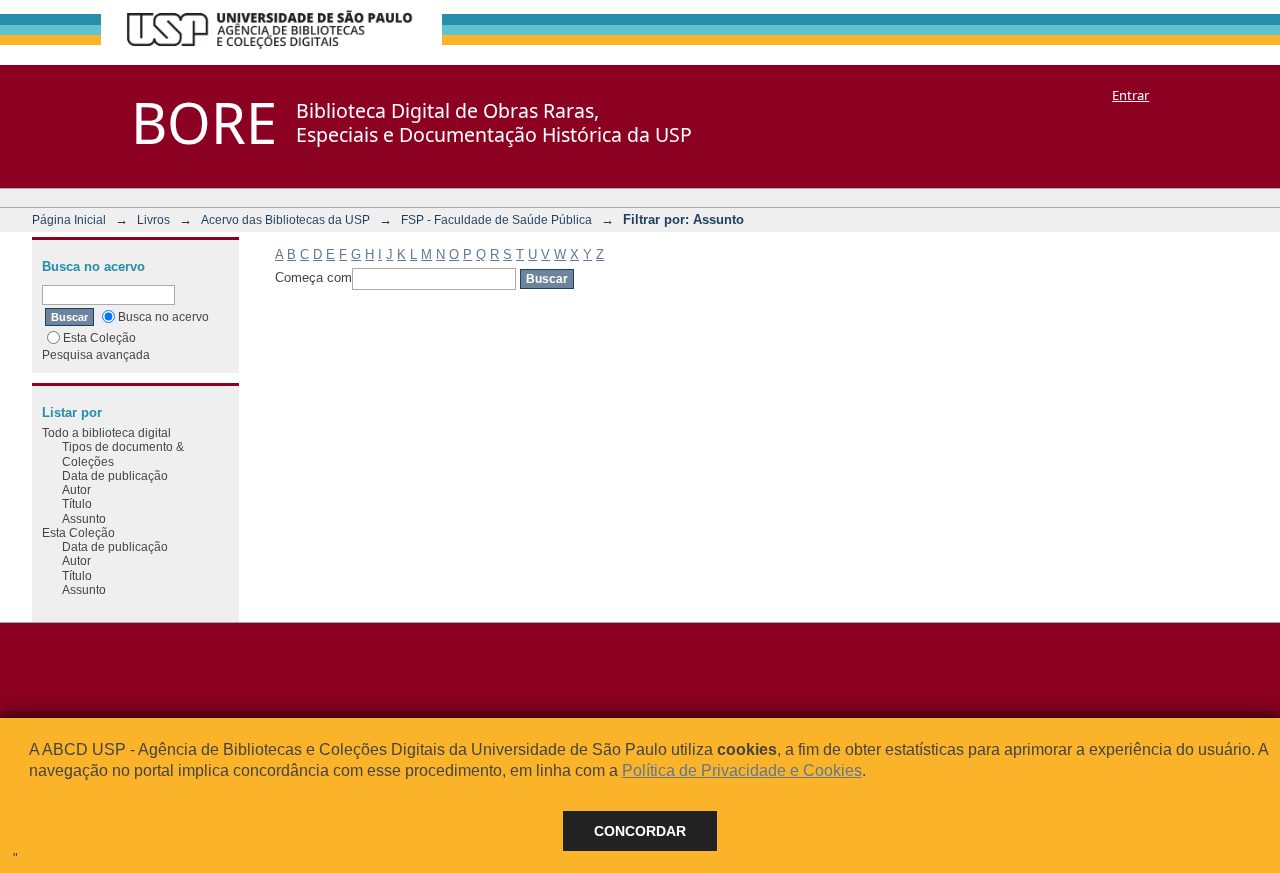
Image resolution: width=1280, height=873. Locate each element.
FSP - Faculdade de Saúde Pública (496, 219)
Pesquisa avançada (96, 354)
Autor (76, 489)
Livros (153, 219)
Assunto (84, 518)
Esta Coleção (99, 337)
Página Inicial (69, 219)
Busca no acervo (163, 316)
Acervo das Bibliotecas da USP (285, 219)
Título (77, 503)
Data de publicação (115, 475)
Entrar (1130, 95)
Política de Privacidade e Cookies (742, 770)
